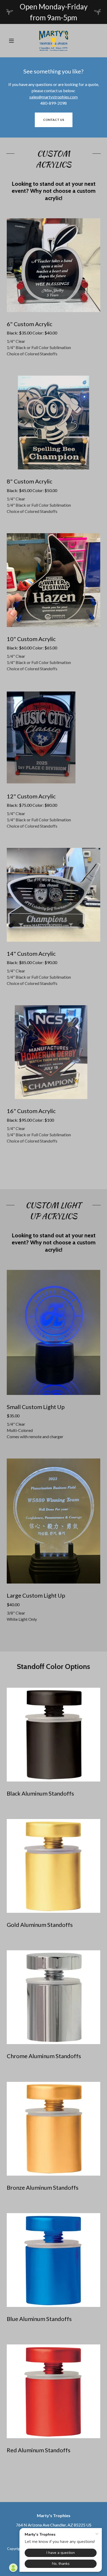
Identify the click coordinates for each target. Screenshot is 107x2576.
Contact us (54, 120)
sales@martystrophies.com (53, 97)
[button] (13, 41)
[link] (54, 41)
